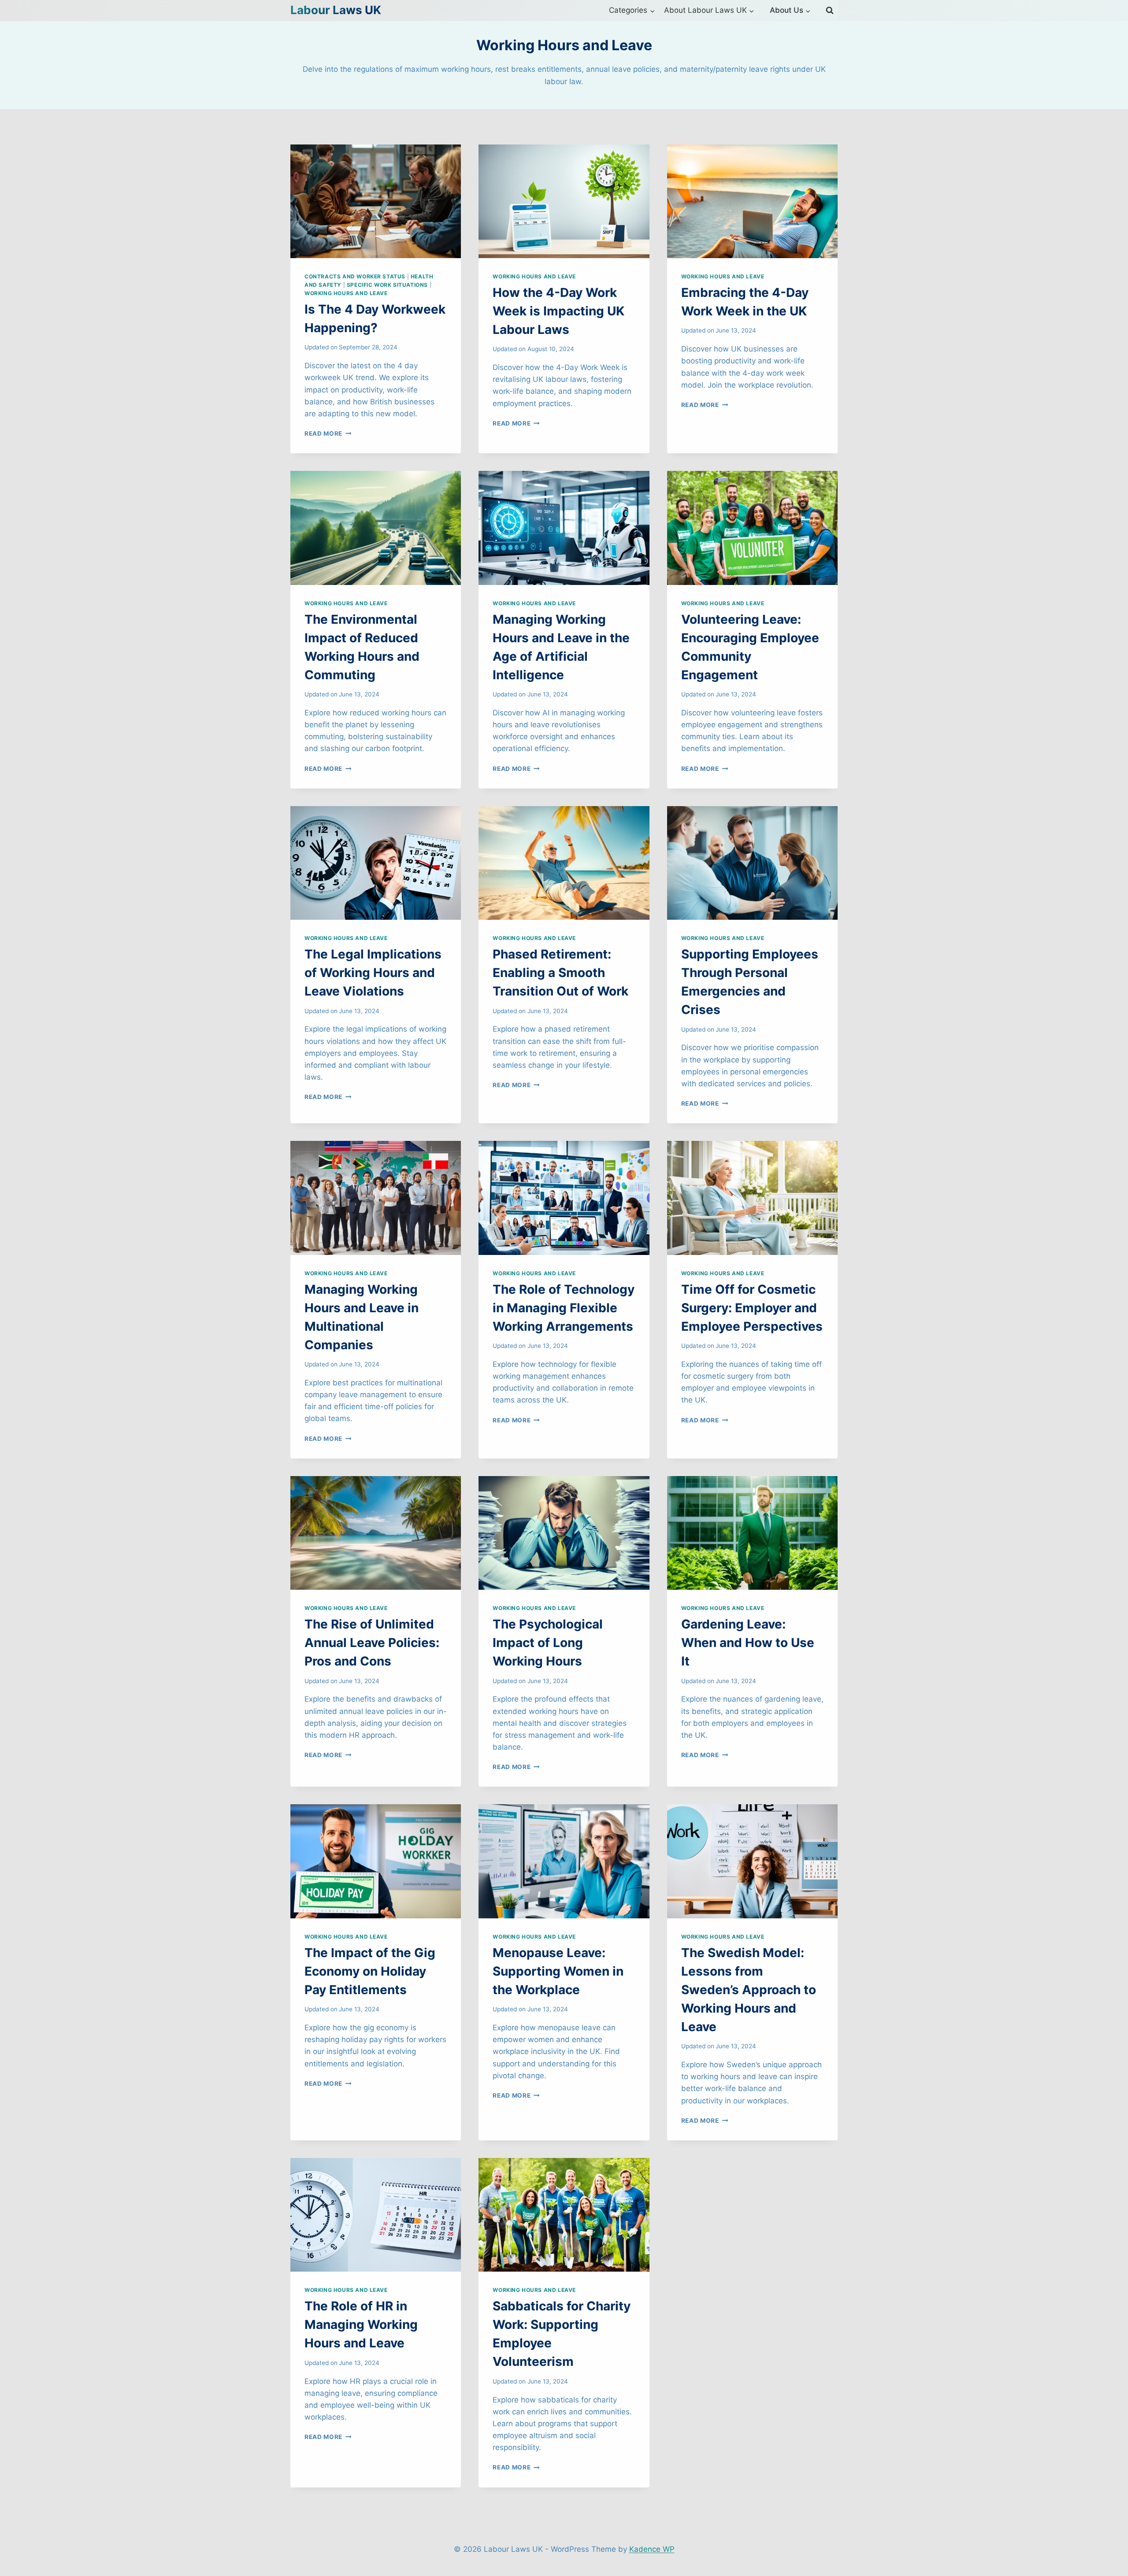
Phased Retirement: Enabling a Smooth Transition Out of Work (560, 973)
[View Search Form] (830, 11)
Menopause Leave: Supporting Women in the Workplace (558, 1971)
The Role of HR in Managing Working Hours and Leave (361, 2324)
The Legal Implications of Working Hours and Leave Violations (373, 973)
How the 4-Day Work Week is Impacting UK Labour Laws (558, 311)
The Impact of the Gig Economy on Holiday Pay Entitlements (370, 1971)
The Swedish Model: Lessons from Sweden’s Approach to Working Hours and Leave (749, 1990)
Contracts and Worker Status (355, 276)
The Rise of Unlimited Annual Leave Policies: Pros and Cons (372, 1643)
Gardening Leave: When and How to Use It (748, 1643)
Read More (328, 433)
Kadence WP (652, 2549)
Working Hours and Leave (346, 293)
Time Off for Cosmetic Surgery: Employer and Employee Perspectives (752, 1308)
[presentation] (376, 201)
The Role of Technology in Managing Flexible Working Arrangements (564, 1308)
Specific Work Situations (387, 285)
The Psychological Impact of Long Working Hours (548, 1643)
